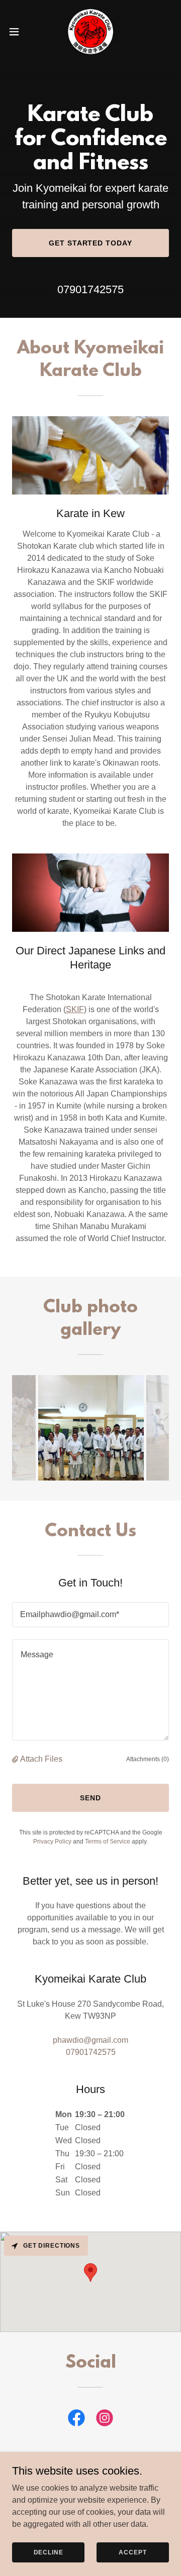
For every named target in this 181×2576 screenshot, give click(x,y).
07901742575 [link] (90, 289)
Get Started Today (91, 243)
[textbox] (90, 1615)
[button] (17, 32)
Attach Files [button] (41, 1759)
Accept (132, 2552)
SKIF (75, 1009)
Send (90, 1798)
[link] (90, 32)
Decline (49, 2552)
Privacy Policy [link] (52, 1842)
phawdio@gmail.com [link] (90, 2040)
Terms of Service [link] (108, 1842)
